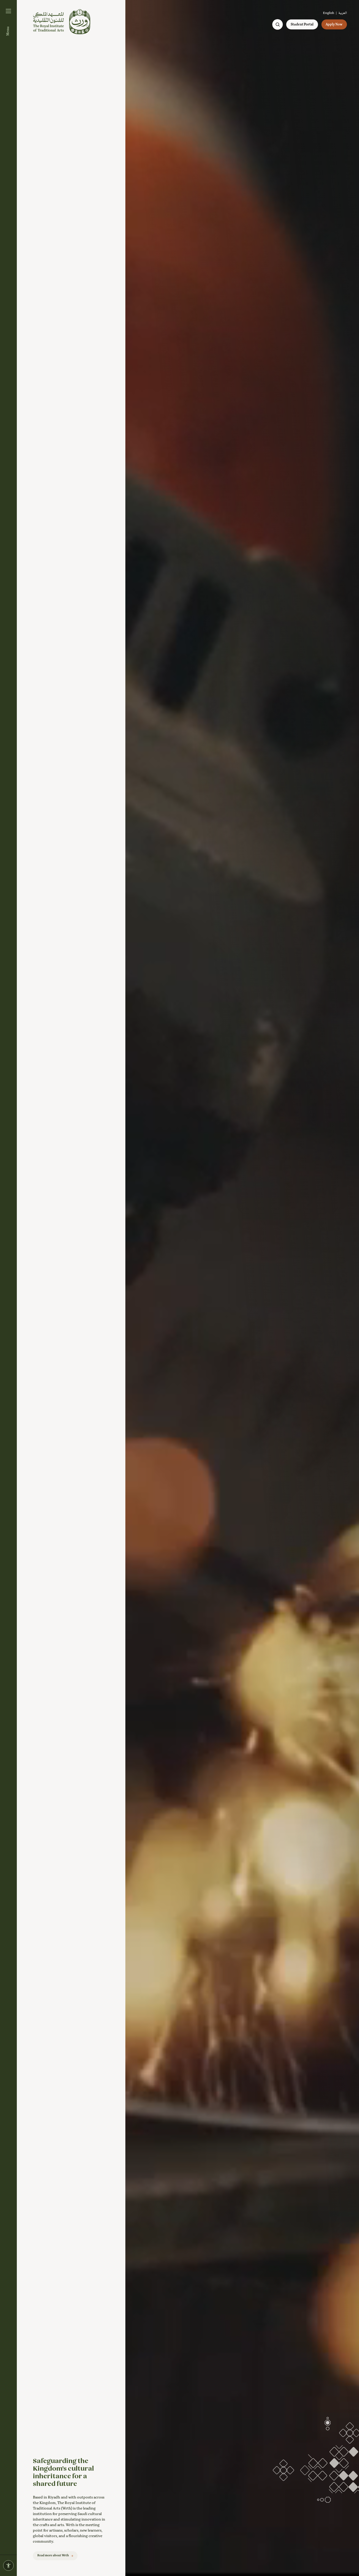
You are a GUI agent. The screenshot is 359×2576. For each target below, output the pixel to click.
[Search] (278, 24)
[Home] (62, 22)
